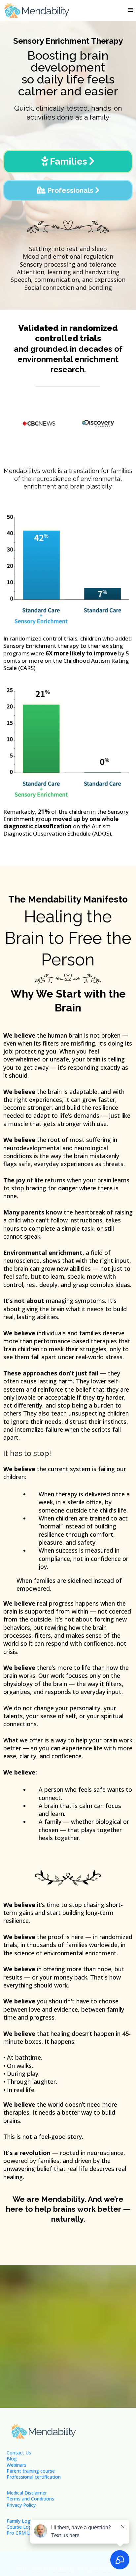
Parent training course (31, 2471)
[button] (129, 10)
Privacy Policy (21, 2505)
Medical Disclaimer (27, 2493)
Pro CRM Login (23, 2533)
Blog (12, 2459)
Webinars (17, 2465)
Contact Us (19, 2453)
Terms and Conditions (30, 2499)
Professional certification (34, 2477)
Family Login (20, 2521)
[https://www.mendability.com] (36, 10)
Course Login (21, 2527)
